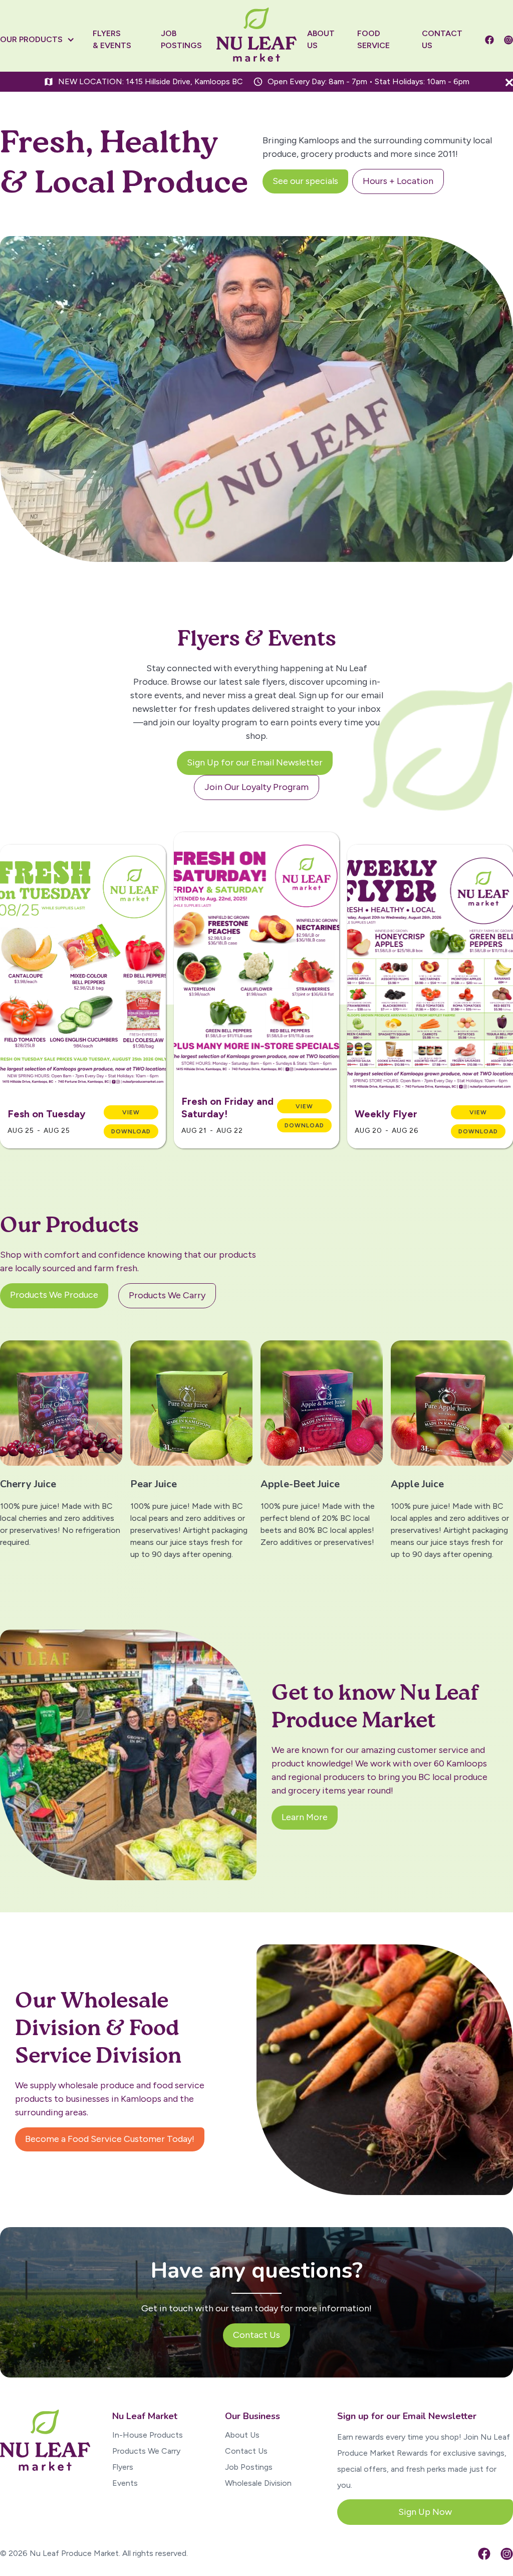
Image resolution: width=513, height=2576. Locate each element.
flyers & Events (112, 39)
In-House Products (148, 2435)
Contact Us (246, 2451)
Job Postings (249, 2467)
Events (125, 2483)
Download (131, 1131)
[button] (42, 40)
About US (321, 39)
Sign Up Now (425, 2512)
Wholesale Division (258, 2483)
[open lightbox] (83, 970)
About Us (242, 2435)
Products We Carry (146, 2451)
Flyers (123, 2467)
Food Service (373, 39)
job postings (181, 39)
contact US (442, 39)
